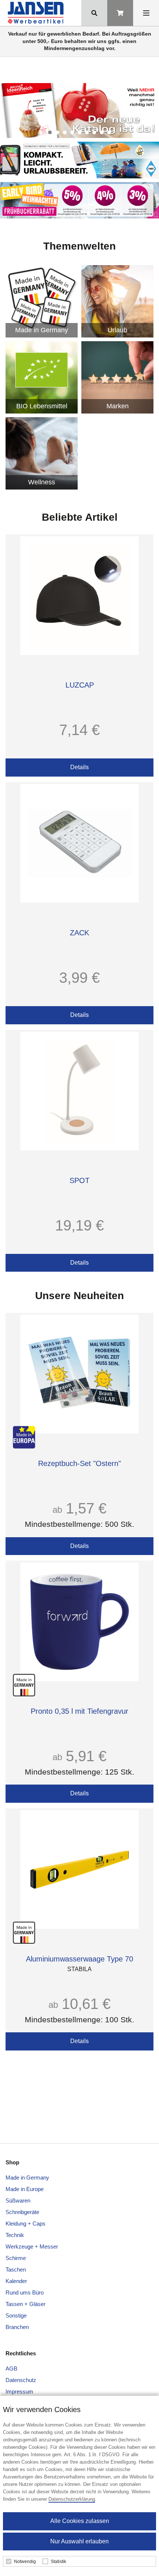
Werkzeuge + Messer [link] (32, 2246)
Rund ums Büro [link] (25, 2292)
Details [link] (79, 767)
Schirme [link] (16, 2258)
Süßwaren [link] (18, 2201)
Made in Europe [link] (25, 2189)
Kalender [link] (16, 2281)
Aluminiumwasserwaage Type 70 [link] (79, 1959)
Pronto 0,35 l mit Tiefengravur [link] (79, 1711)
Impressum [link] (19, 2391)
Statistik (58, 2562)
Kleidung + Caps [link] (26, 2223)
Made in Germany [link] (27, 2178)
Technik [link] (15, 2235)
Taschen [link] (16, 2269)
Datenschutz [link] (21, 2380)
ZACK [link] (79, 933)
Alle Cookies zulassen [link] (80, 2521)
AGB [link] (11, 2369)
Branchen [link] (17, 2327)
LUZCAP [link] (80, 685)
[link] (37, 13)
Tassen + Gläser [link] (26, 2304)
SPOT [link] (79, 1180)
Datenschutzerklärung (72, 2499)
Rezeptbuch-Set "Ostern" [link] (79, 1463)
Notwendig (25, 2562)
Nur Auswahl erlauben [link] (79, 2541)
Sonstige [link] (16, 2315)
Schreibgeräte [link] (22, 2212)
